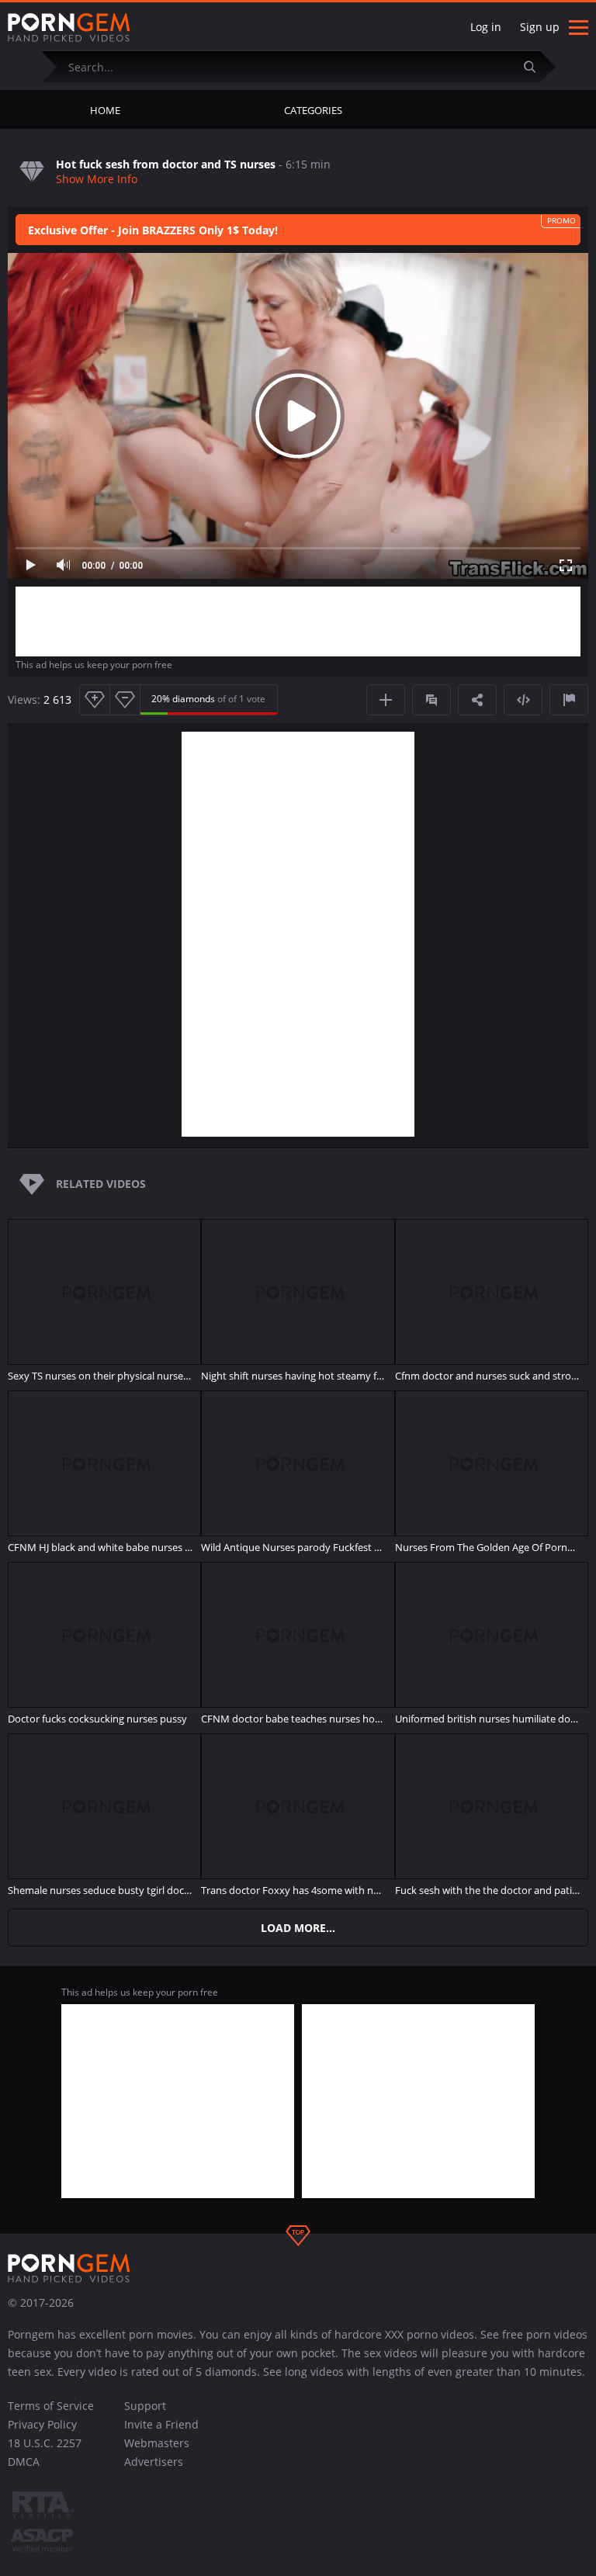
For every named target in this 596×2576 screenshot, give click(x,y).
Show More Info (97, 179)
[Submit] (536, 66)
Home (105, 110)
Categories (313, 110)
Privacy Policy (42, 2424)
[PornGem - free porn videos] (69, 28)
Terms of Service (51, 2406)
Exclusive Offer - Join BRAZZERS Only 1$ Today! (153, 230)
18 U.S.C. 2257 (45, 2443)
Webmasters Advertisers (157, 2452)
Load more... (298, 1928)
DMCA (24, 2462)
